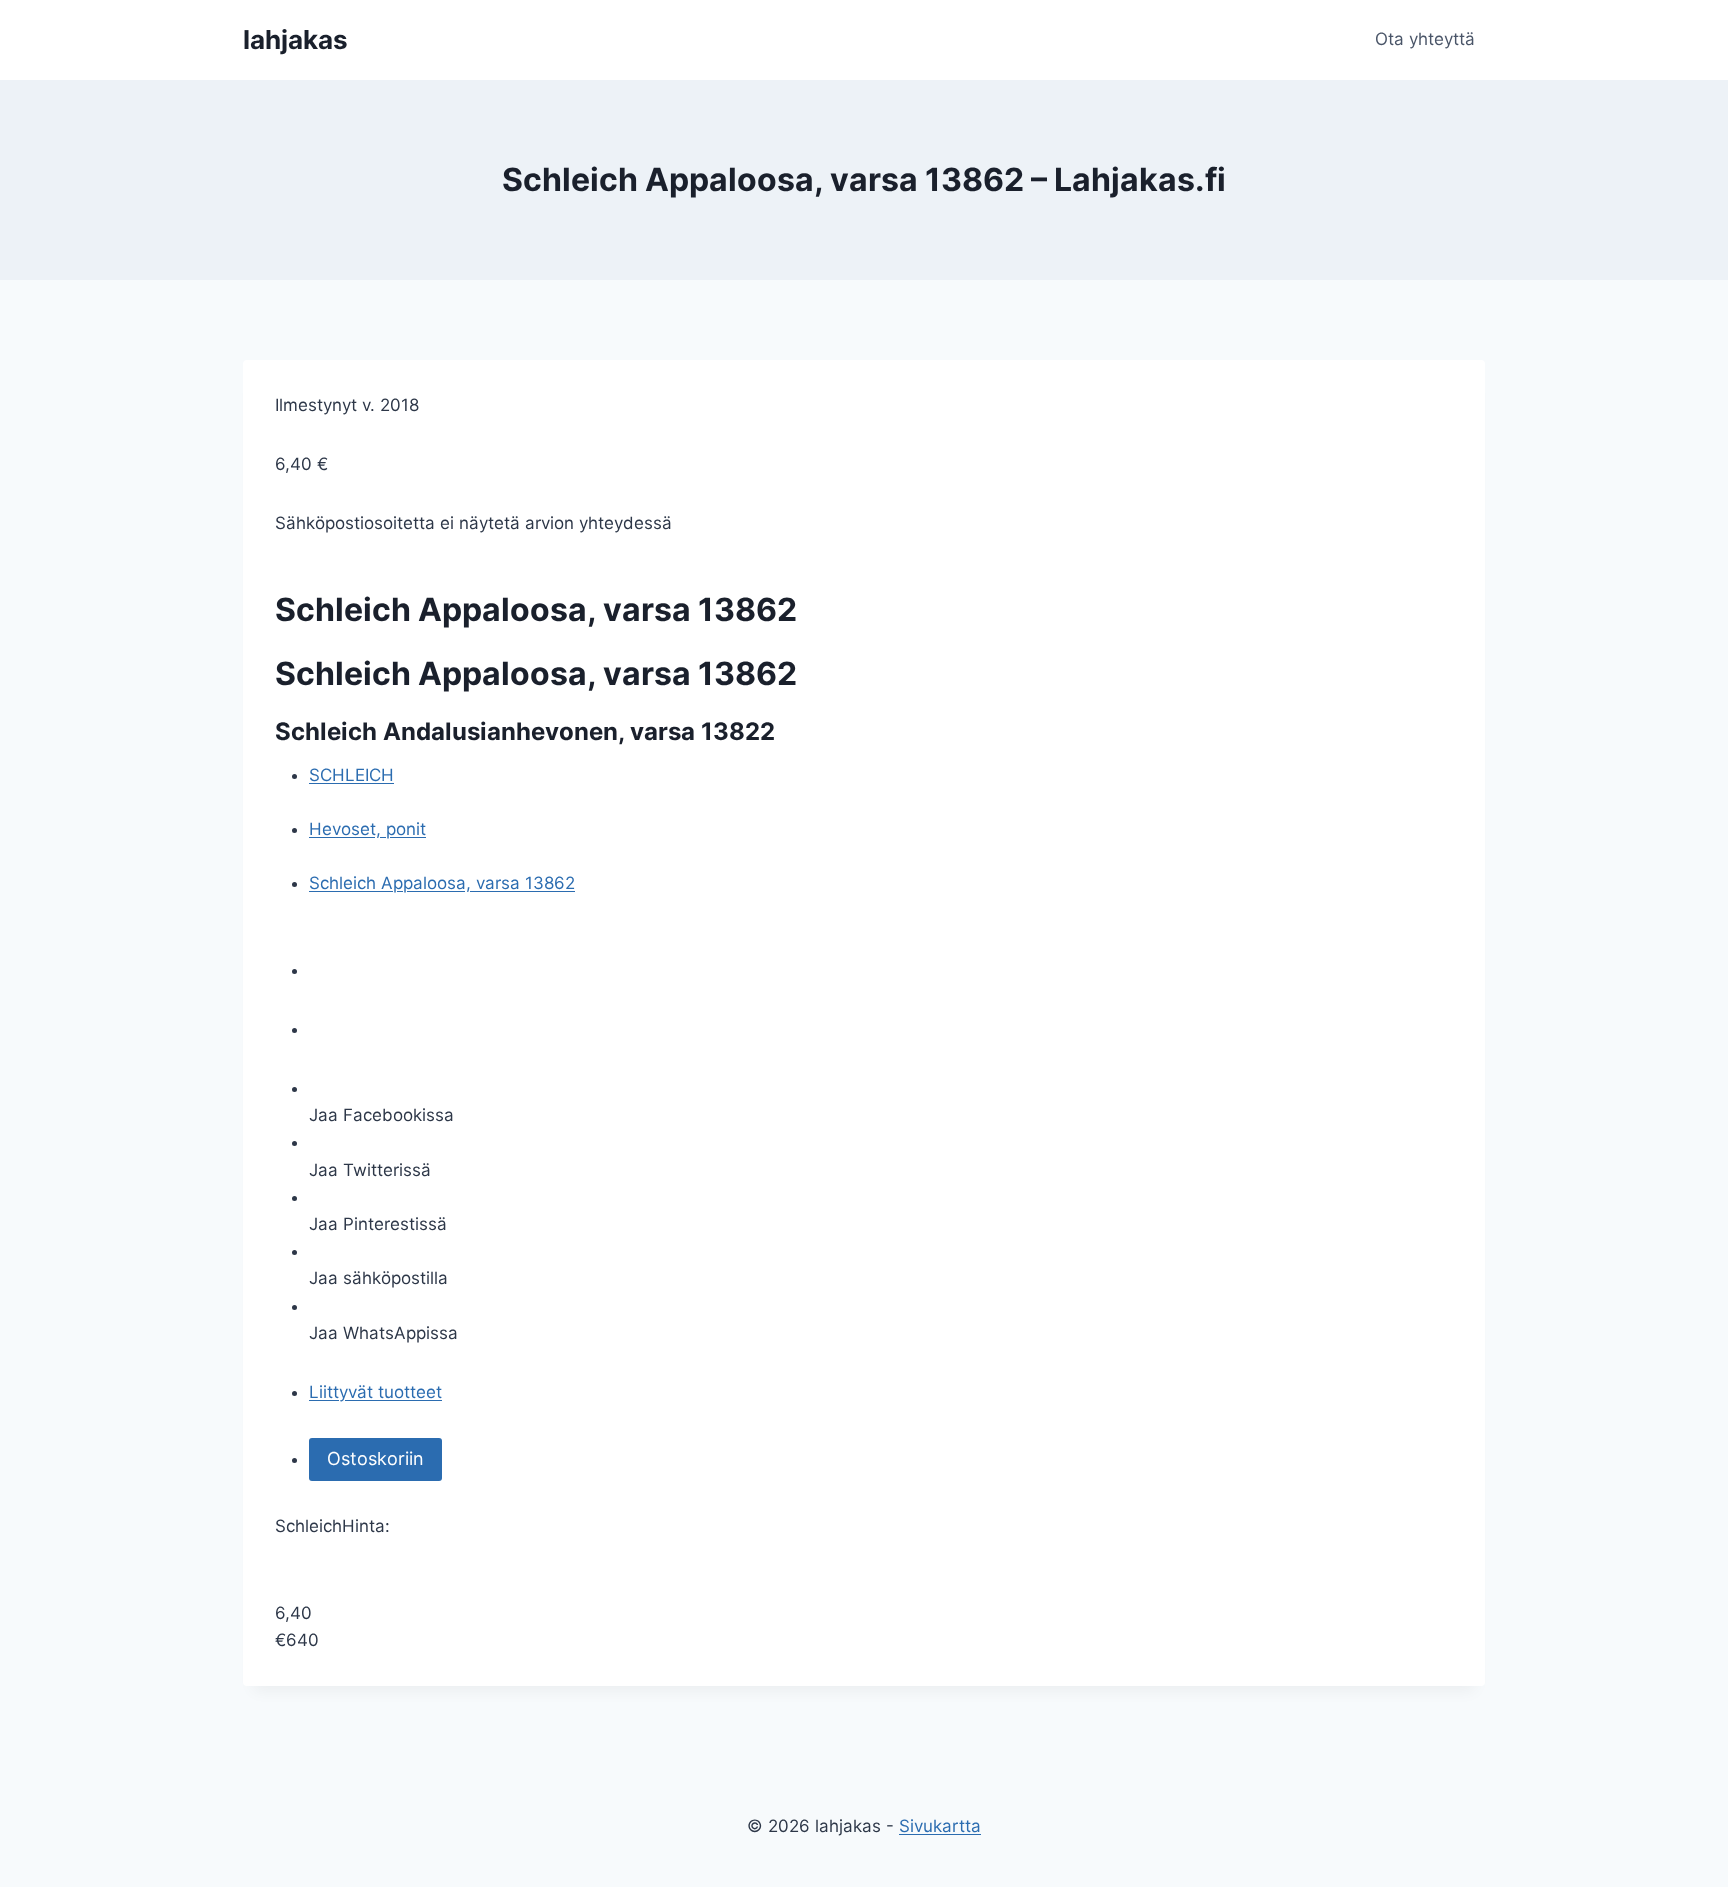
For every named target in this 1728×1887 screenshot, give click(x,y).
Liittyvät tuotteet (375, 1392)
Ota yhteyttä (1425, 39)
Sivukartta (940, 1826)
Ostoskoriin (375, 1458)
